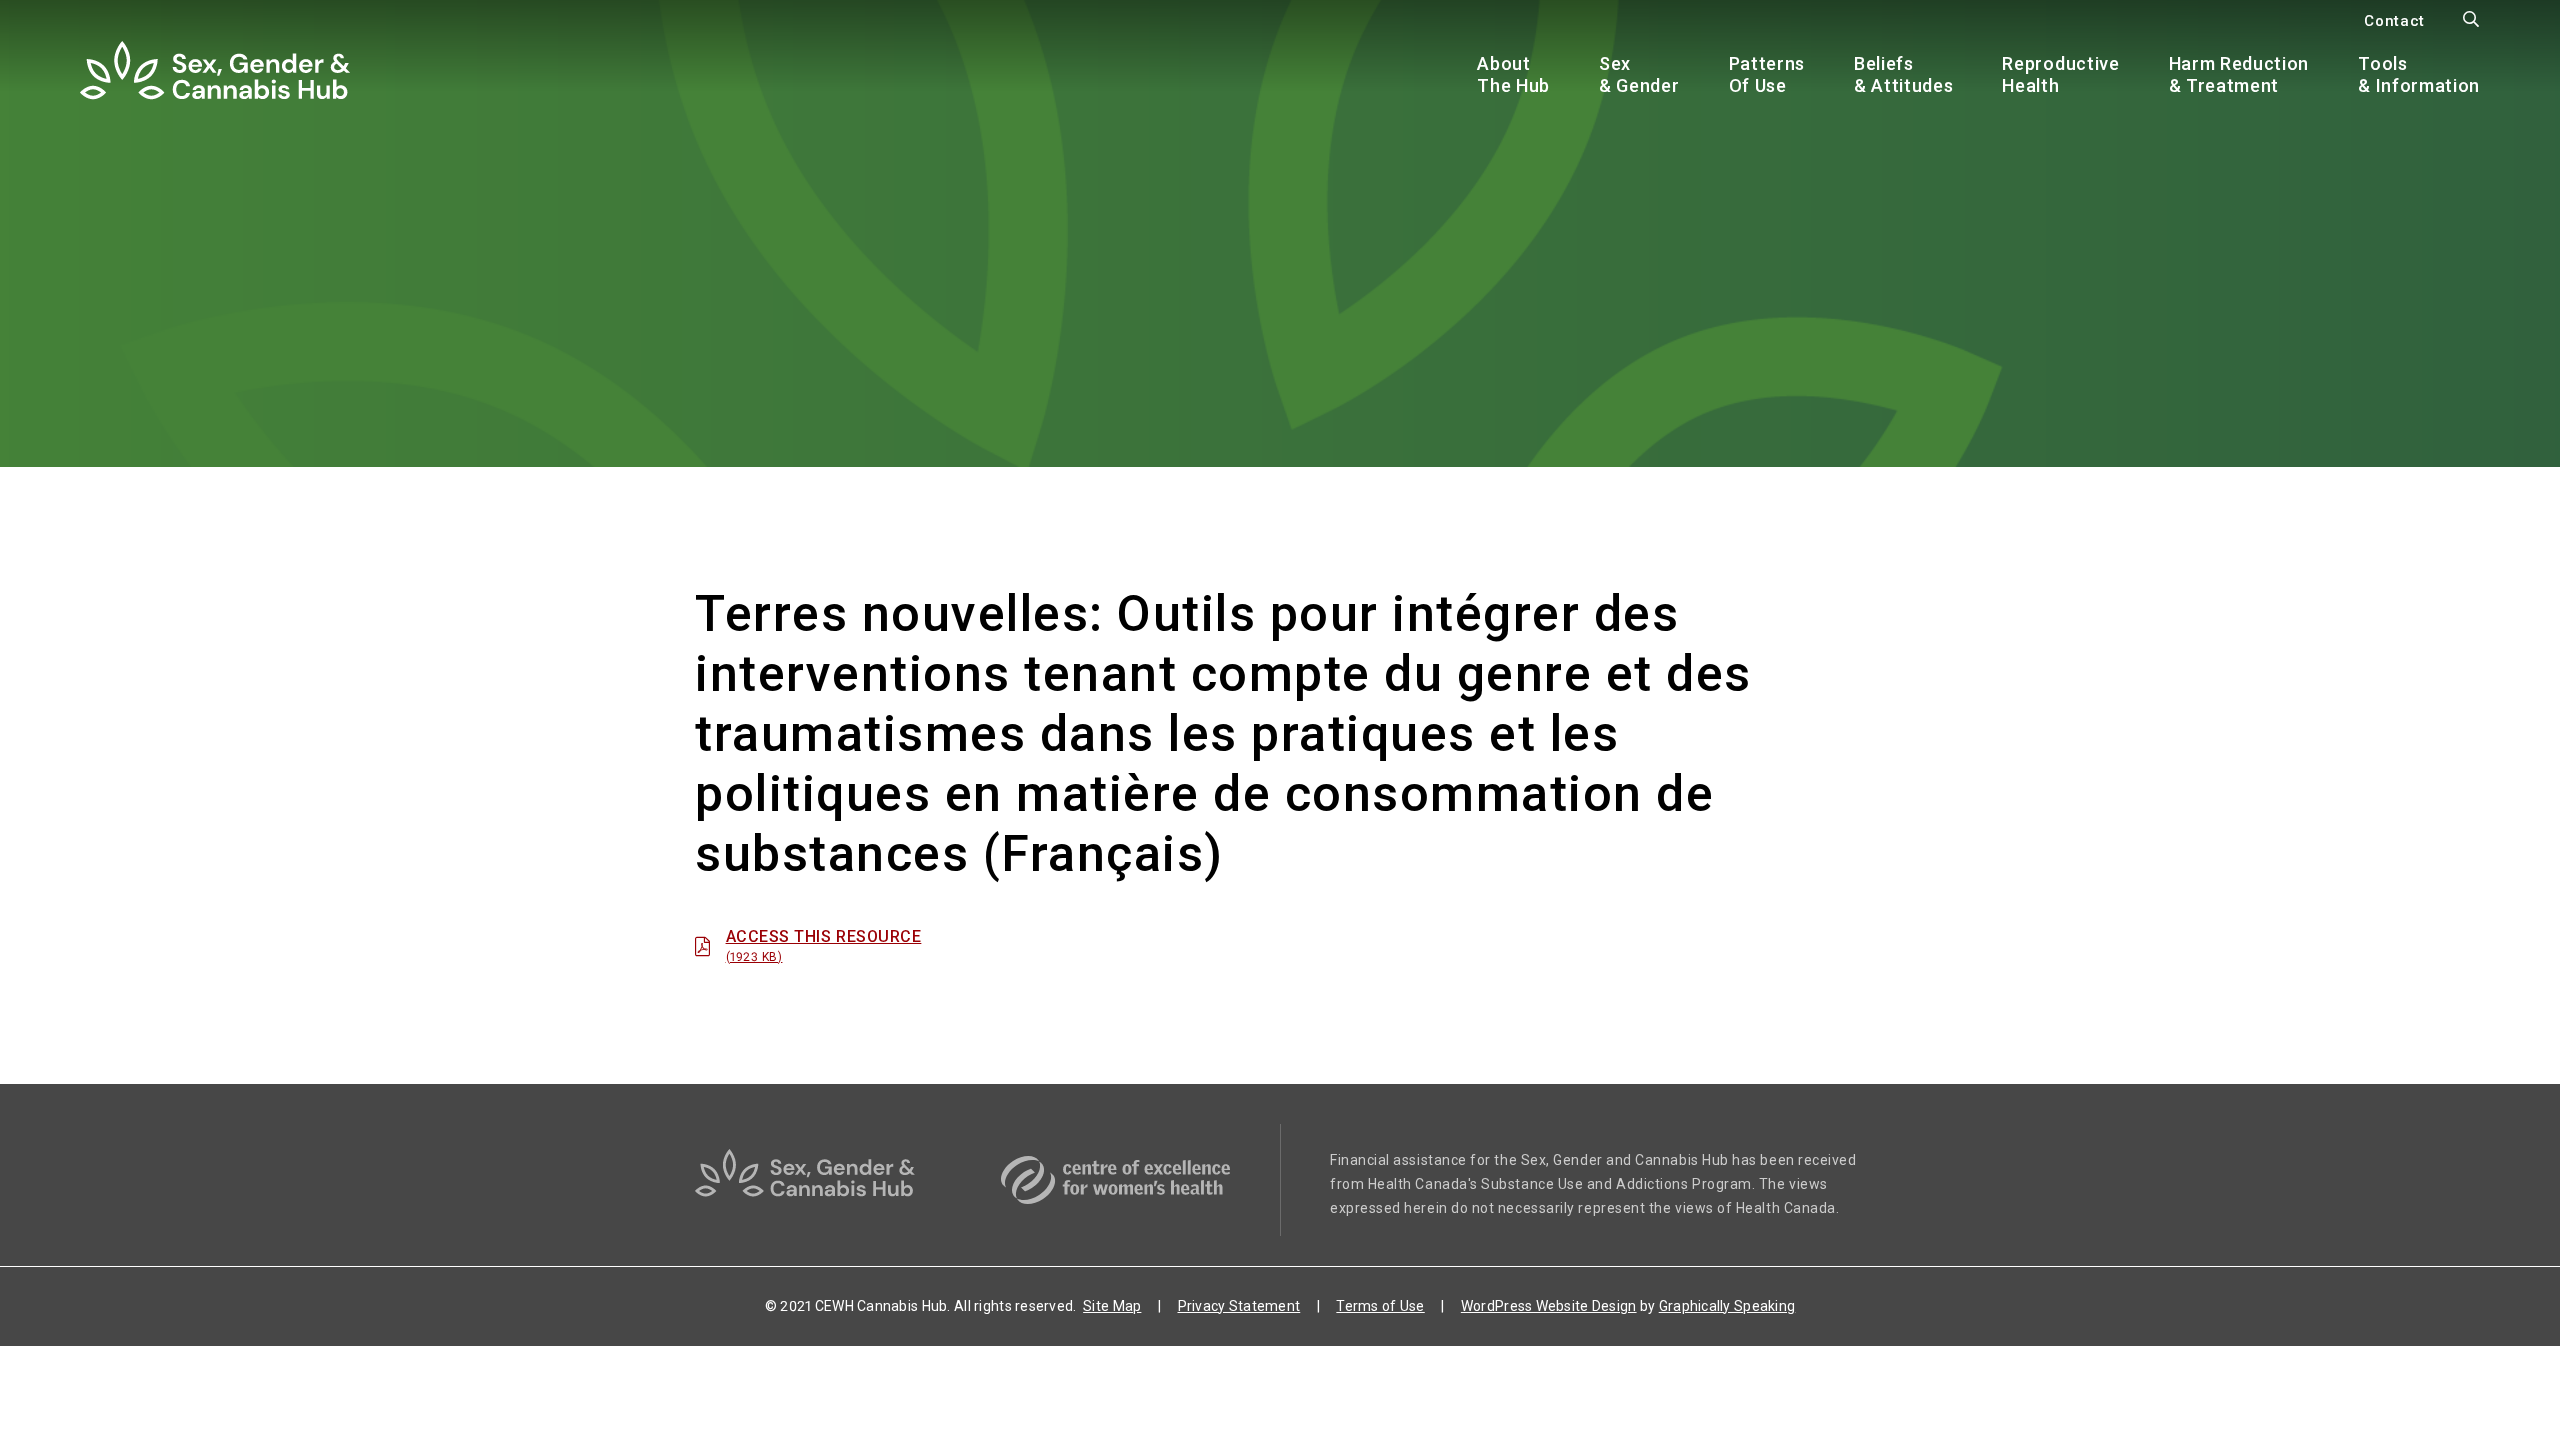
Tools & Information (2419, 74)
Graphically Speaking (1727, 1306)
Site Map (1112, 1306)
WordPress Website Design (1549, 1306)
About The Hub (1513, 74)
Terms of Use (1380, 1306)
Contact (2394, 21)
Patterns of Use (1767, 74)
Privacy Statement (1239, 1306)
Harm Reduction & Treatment (2239, 74)
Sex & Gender (1639, 74)
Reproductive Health (2060, 74)
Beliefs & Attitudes (1903, 74)
